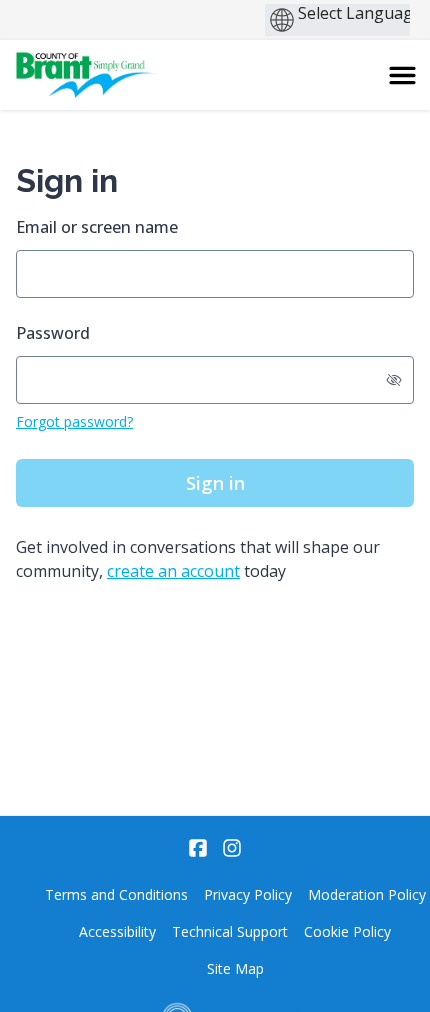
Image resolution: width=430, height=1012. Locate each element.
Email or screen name (97, 227)
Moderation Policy (367, 894)
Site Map (235, 968)
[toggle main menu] (402, 75)
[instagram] (232, 848)
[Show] (394, 380)
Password (53, 333)
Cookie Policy (347, 931)
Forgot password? (74, 421)
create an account (173, 571)
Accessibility (117, 931)
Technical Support (230, 931)
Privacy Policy (248, 894)
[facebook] (198, 848)
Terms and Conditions (116, 894)
